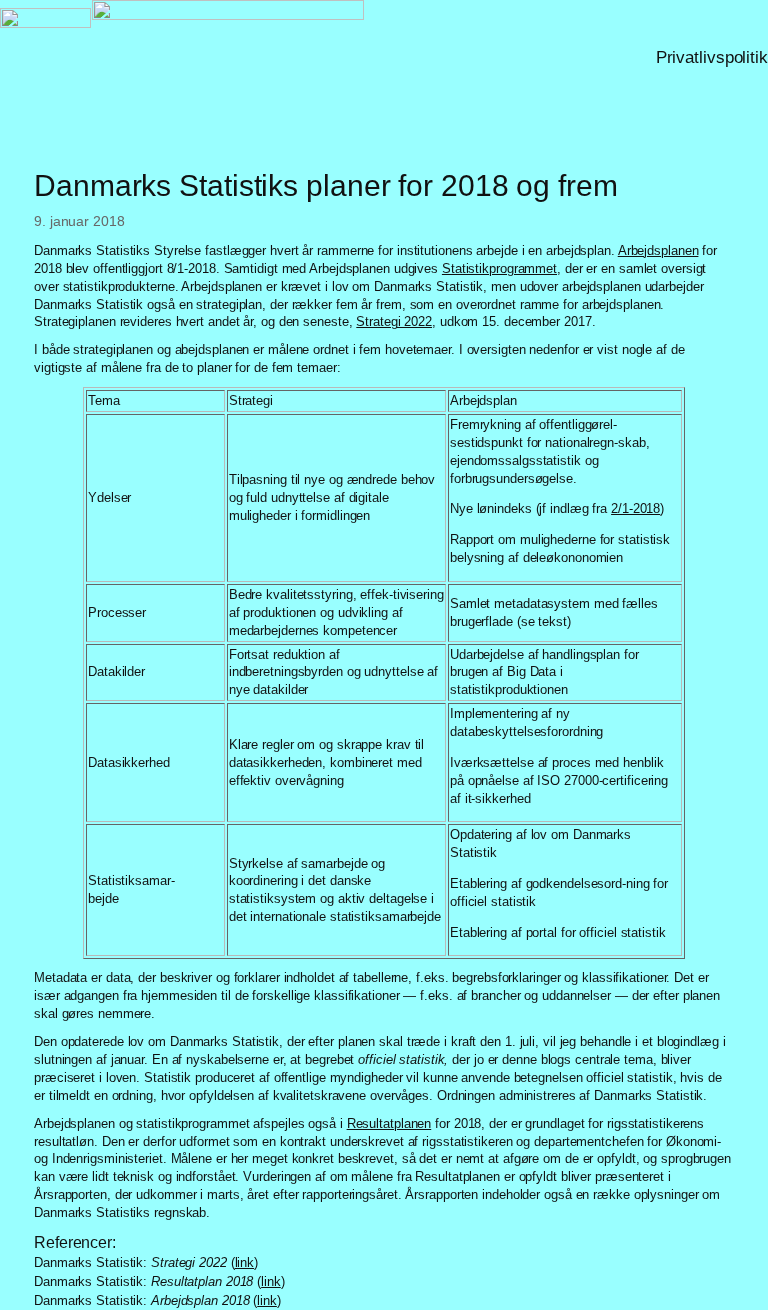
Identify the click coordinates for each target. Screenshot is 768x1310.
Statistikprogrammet (499, 268)
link (245, 1262)
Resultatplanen (389, 1123)
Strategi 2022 (394, 321)
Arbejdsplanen (658, 250)
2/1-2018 (635, 508)
